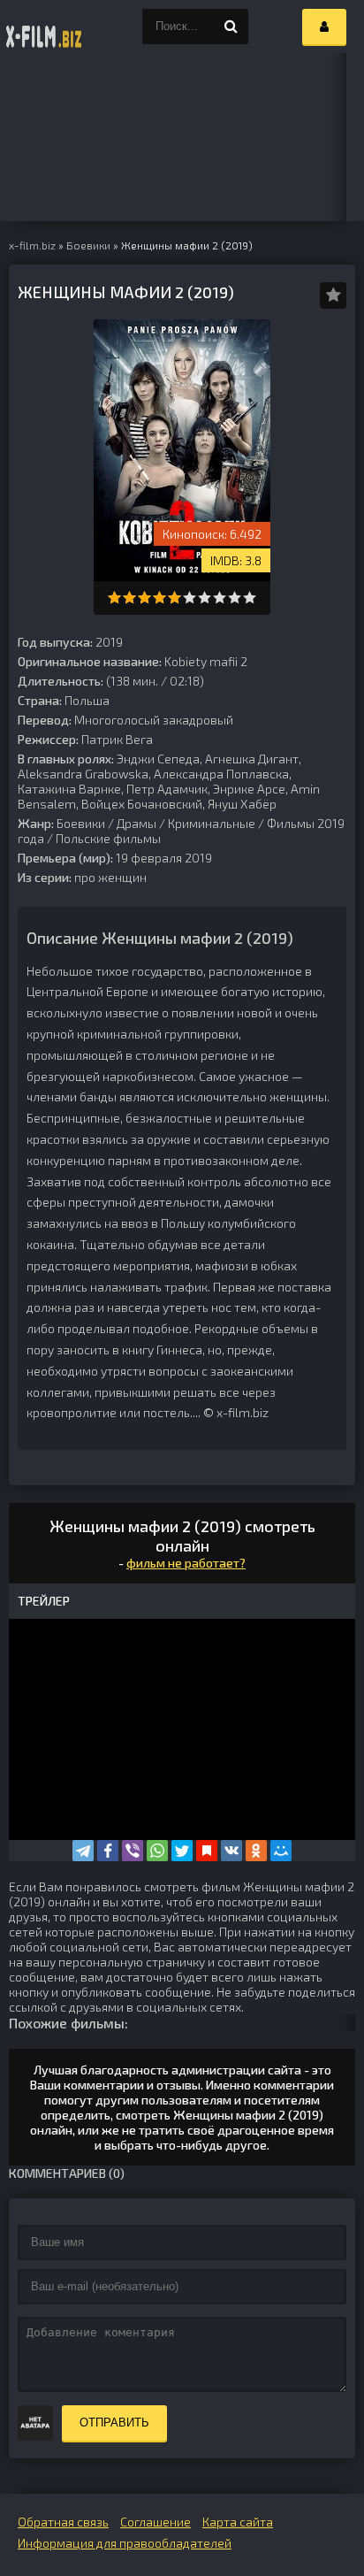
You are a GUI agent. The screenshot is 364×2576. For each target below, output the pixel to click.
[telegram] (83, 1851)
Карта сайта (238, 2522)
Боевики (81, 823)
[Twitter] (182, 1851)
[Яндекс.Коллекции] (207, 1851)
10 (250, 598)
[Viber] (133, 1851)
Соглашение (155, 2522)
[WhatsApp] (157, 1851)
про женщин (110, 877)
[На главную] (44, 27)
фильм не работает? (186, 1563)
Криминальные (212, 823)
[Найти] (231, 27)
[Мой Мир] (281, 1851)
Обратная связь (63, 2522)
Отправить (114, 2423)
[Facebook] (108, 1851)
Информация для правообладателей (125, 2543)
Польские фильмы (108, 838)
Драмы (136, 823)
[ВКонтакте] (231, 1851)
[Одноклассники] (256, 1851)
